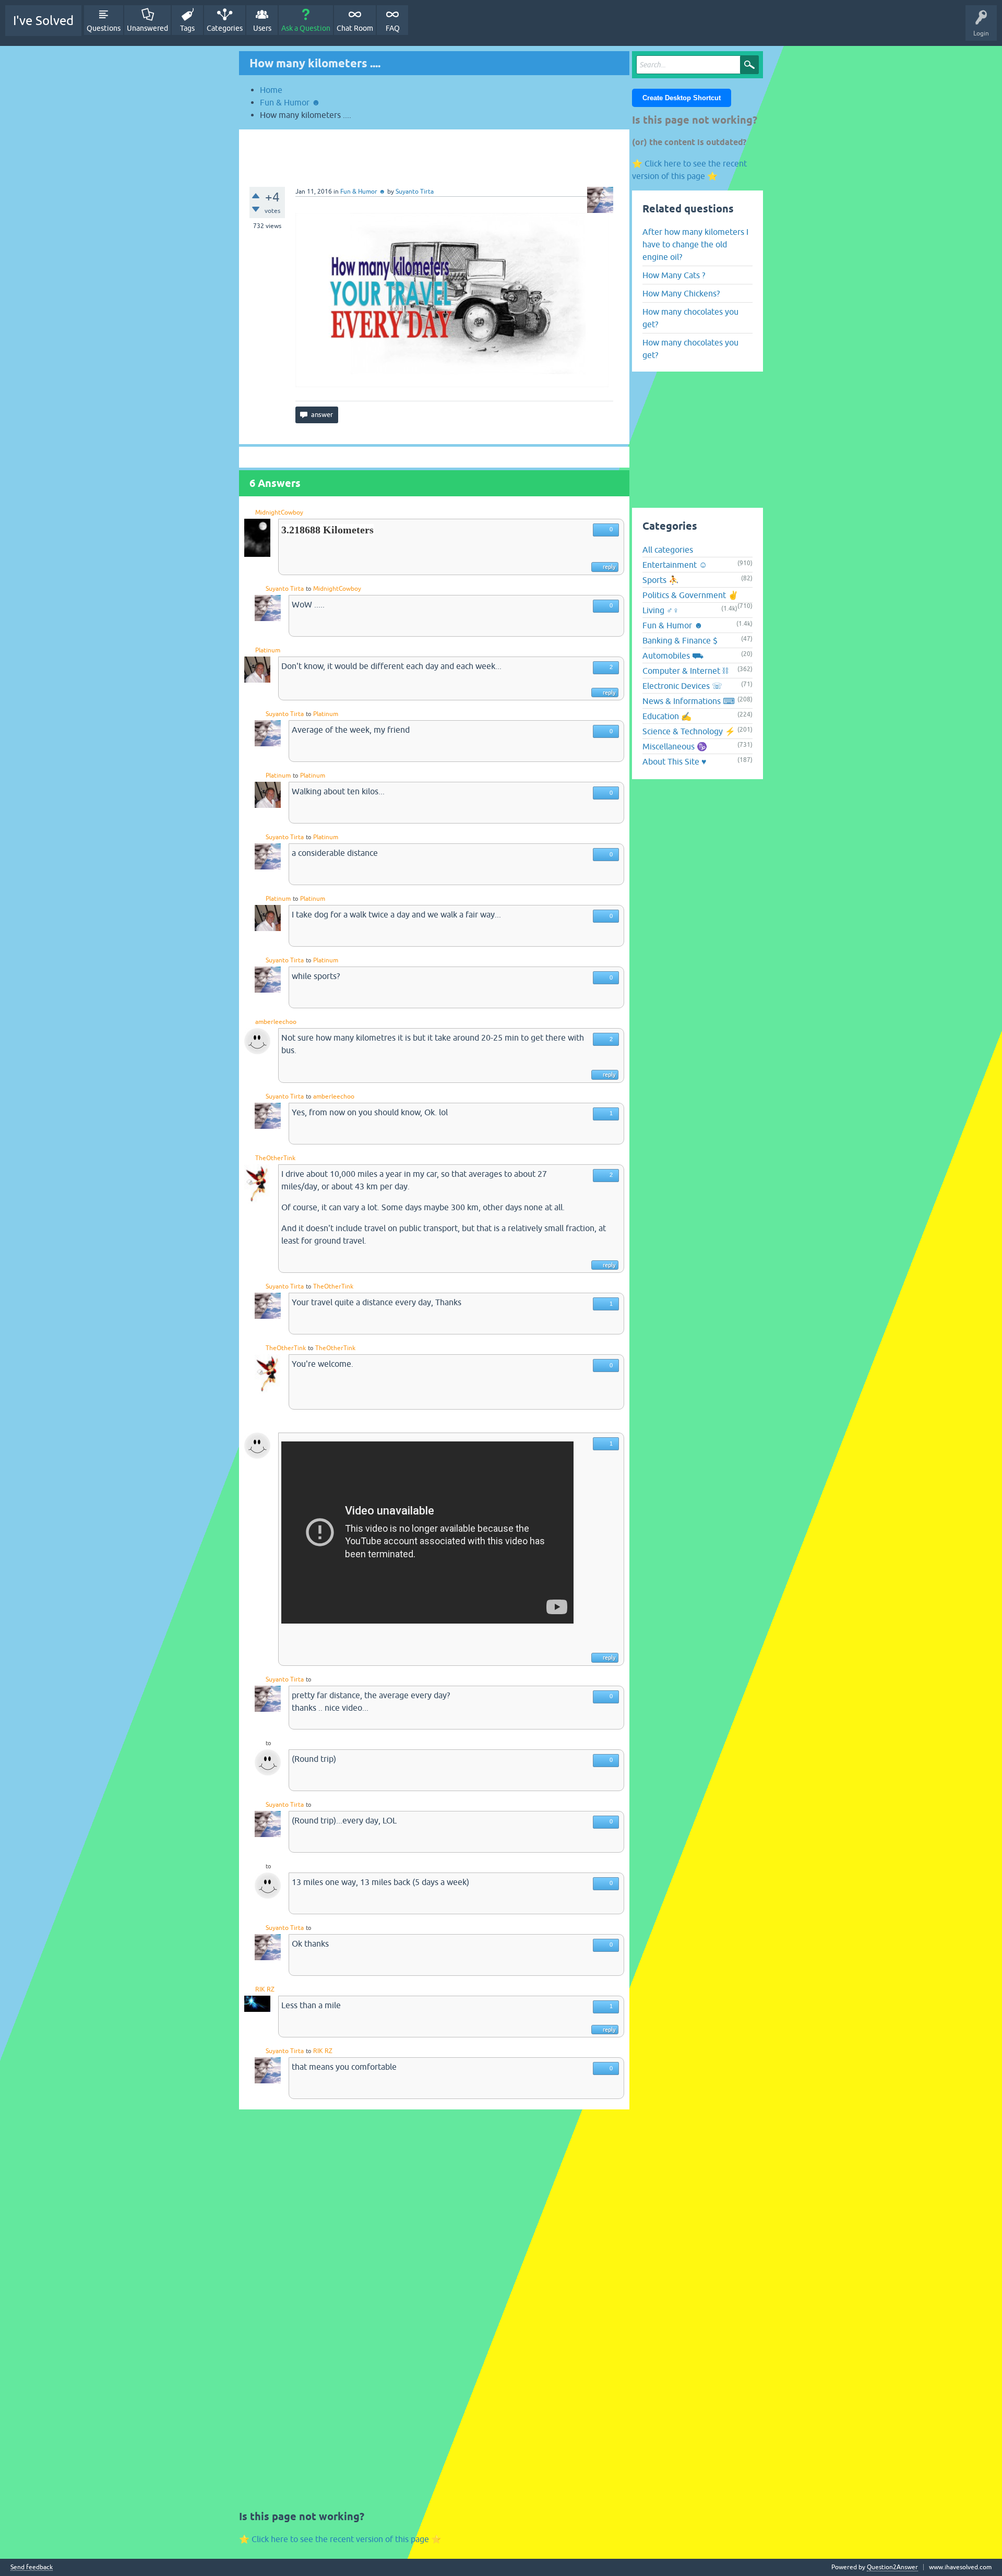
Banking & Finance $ (680, 640)
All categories (668, 550)
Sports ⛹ (661, 580)
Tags (187, 28)
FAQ (393, 28)
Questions (104, 28)
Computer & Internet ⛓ (685, 671)
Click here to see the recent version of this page (340, 2539)
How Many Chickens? (681, 293)
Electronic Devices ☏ (682, 686)
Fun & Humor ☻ (363, 192)
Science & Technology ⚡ (689, 731)
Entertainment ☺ (675, 565)
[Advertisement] (434, 153)
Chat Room (355, 28)
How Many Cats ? (674, 275)
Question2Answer (892, 2567)
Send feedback (32, 2567)
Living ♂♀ (661, 610)
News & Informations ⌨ (689, 701)
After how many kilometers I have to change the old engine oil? (695, 244)
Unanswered (147, 28)
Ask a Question (306, 28)
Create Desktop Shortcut (682, 98)
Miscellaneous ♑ (675, 746)
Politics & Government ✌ (690, 595)
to (308, 589)
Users (262, 28)
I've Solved (43, 21)
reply (609, 567)
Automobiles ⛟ (673, 655)
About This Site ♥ (675, 761)
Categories (225, 28)
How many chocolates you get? (690, 318)
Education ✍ (667, 716)
